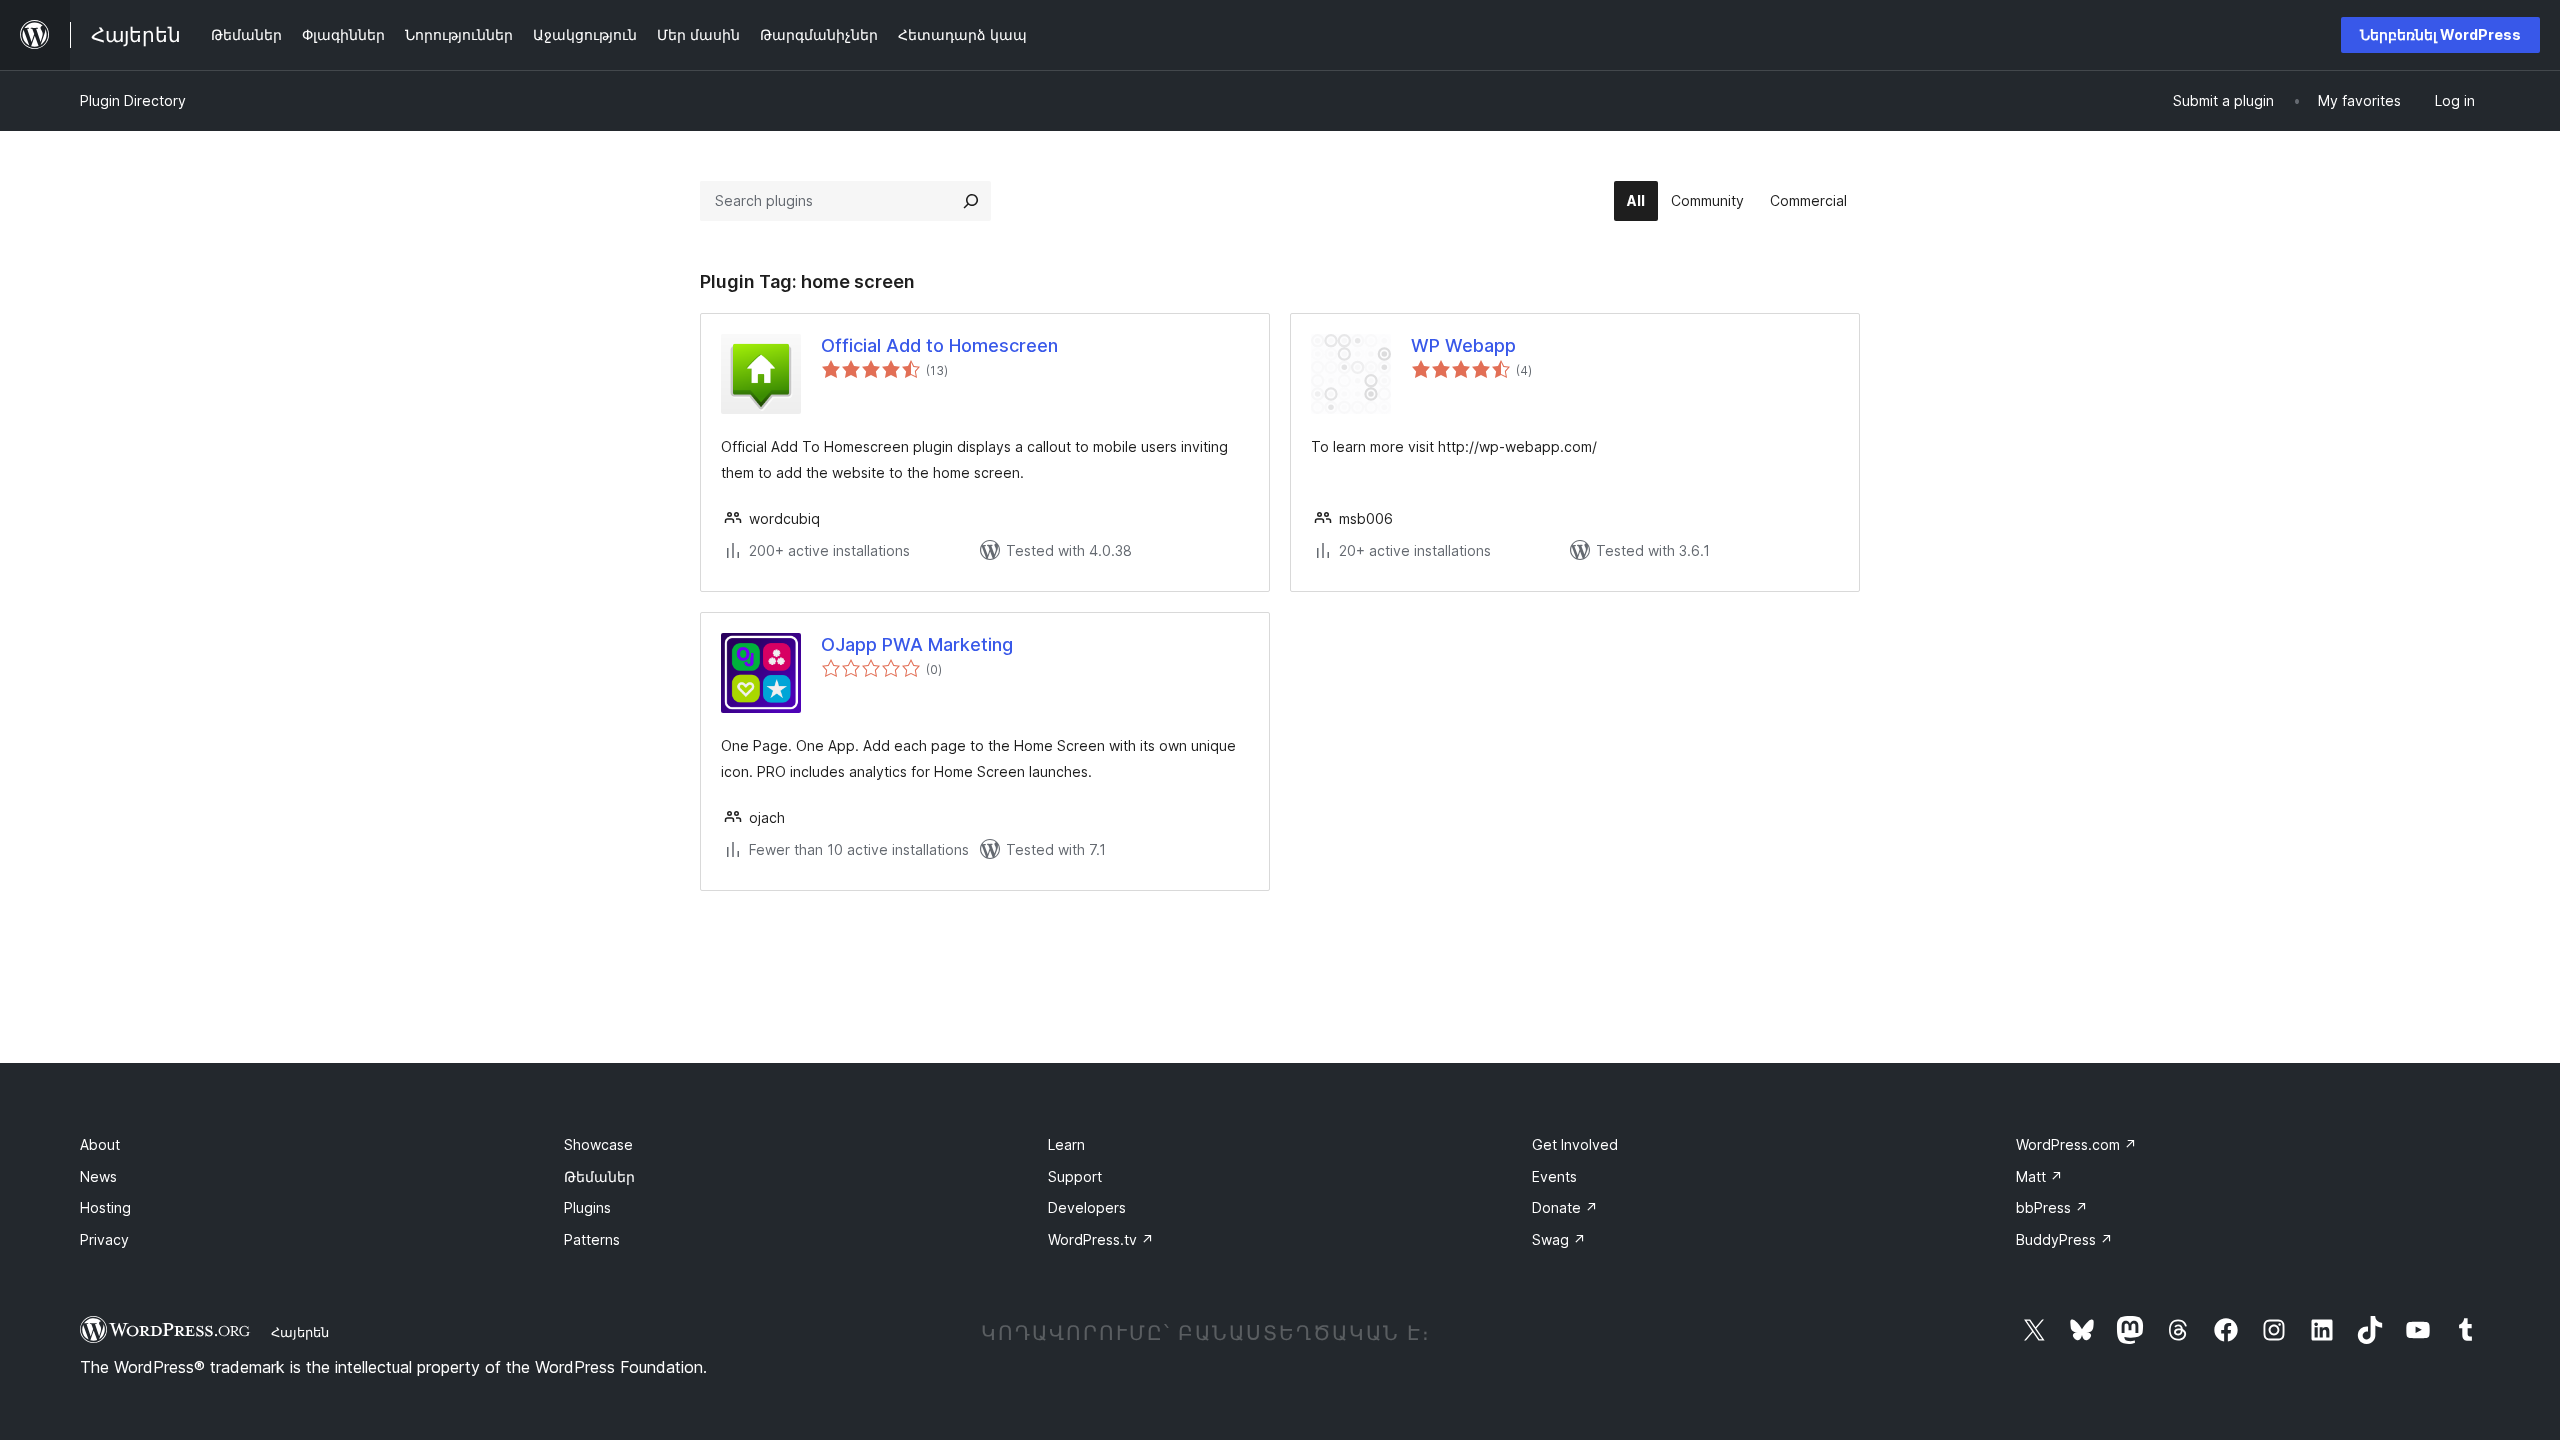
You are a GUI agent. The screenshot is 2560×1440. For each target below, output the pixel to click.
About (100, 1144)
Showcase (598, 1144)
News (98, 1176)
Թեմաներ (599, 1176)
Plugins (587, 1207)
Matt (2039, 1176)
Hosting (105, 1207)
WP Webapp (1463, 345)
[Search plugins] (971, 201)
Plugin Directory (133, 100)
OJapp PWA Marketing (917, 644)
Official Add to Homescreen (939, 345)
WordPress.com (2076, 1144)
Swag (1559, 1239)
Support (1075, 1176)
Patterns (592, 1239)
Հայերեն (300, 1332)
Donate (1565, 1207)
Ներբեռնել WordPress (2440, 34)
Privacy (104, 1239)
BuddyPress (2064, 1239)
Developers (1087, 1207)
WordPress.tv (1101, 1239)
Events (1554, 1176)
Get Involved (1575, 1144)
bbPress (2052, 1207)
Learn (1066, 1144)
